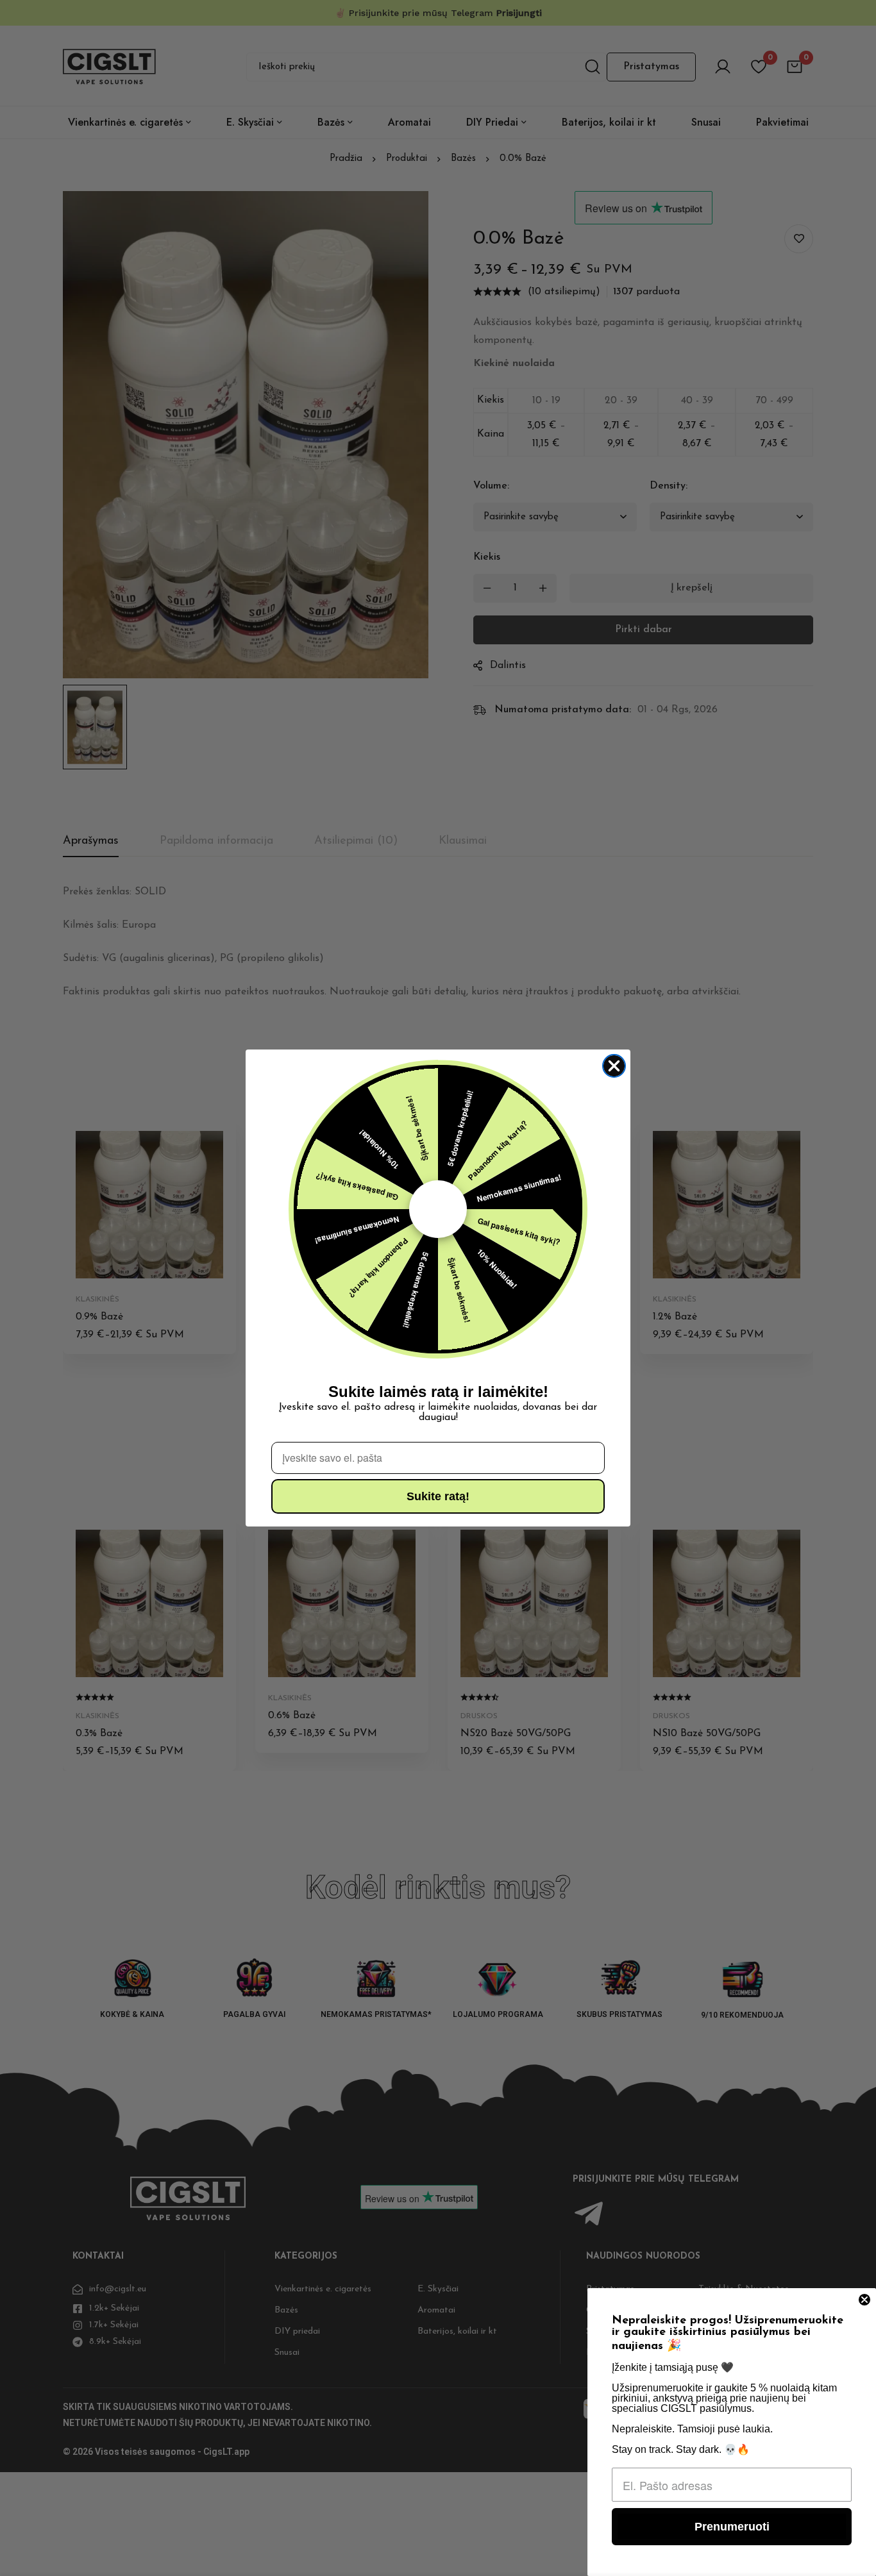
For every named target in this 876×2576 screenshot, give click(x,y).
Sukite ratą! (438, 1496)
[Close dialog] (614, 1066)
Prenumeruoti (732, 2527)
